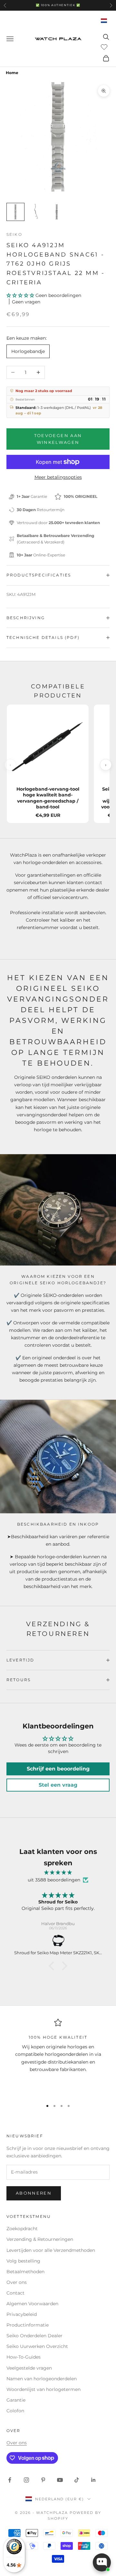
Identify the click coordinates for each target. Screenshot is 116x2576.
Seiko (14, 234)
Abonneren (34, 2193)
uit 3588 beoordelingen (54, 1880)
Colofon (15, 2411)
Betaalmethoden (25, 2272)
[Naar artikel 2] (36, 212)
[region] (58, 2057)
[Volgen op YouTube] (60, 2480)
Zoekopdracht (22, 2229)
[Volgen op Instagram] (26, 2480)
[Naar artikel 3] (57, 212)
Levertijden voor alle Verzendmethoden (51, 2250)
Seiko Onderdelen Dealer (34, 2336)
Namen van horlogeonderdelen (42, 2379)
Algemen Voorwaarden (32, 2304)
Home (12, 73)
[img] (58, 1873)
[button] (21, 295)
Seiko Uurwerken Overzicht (37, 2346)
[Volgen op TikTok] (77, 2480)
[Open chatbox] (102, 2562)
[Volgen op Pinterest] (43, 2480)
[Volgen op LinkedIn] (93, 2480)
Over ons (17, 2282)
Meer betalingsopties (58, 477)
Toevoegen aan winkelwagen (58, 439)
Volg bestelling (23, 2261)
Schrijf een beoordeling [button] (58, 1769)
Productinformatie (28, 2325)
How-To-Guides (24, 2357)
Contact (15, 2293)
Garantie (16, 2400)
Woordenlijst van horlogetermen (43, 2389)
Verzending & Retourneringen (40, 2239)
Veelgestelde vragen (29, 2368)
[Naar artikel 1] (15, 212)
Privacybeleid (22, 2314)
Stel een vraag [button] (58, 1785)
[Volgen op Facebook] (10, 2480)
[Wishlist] (105, 47)
